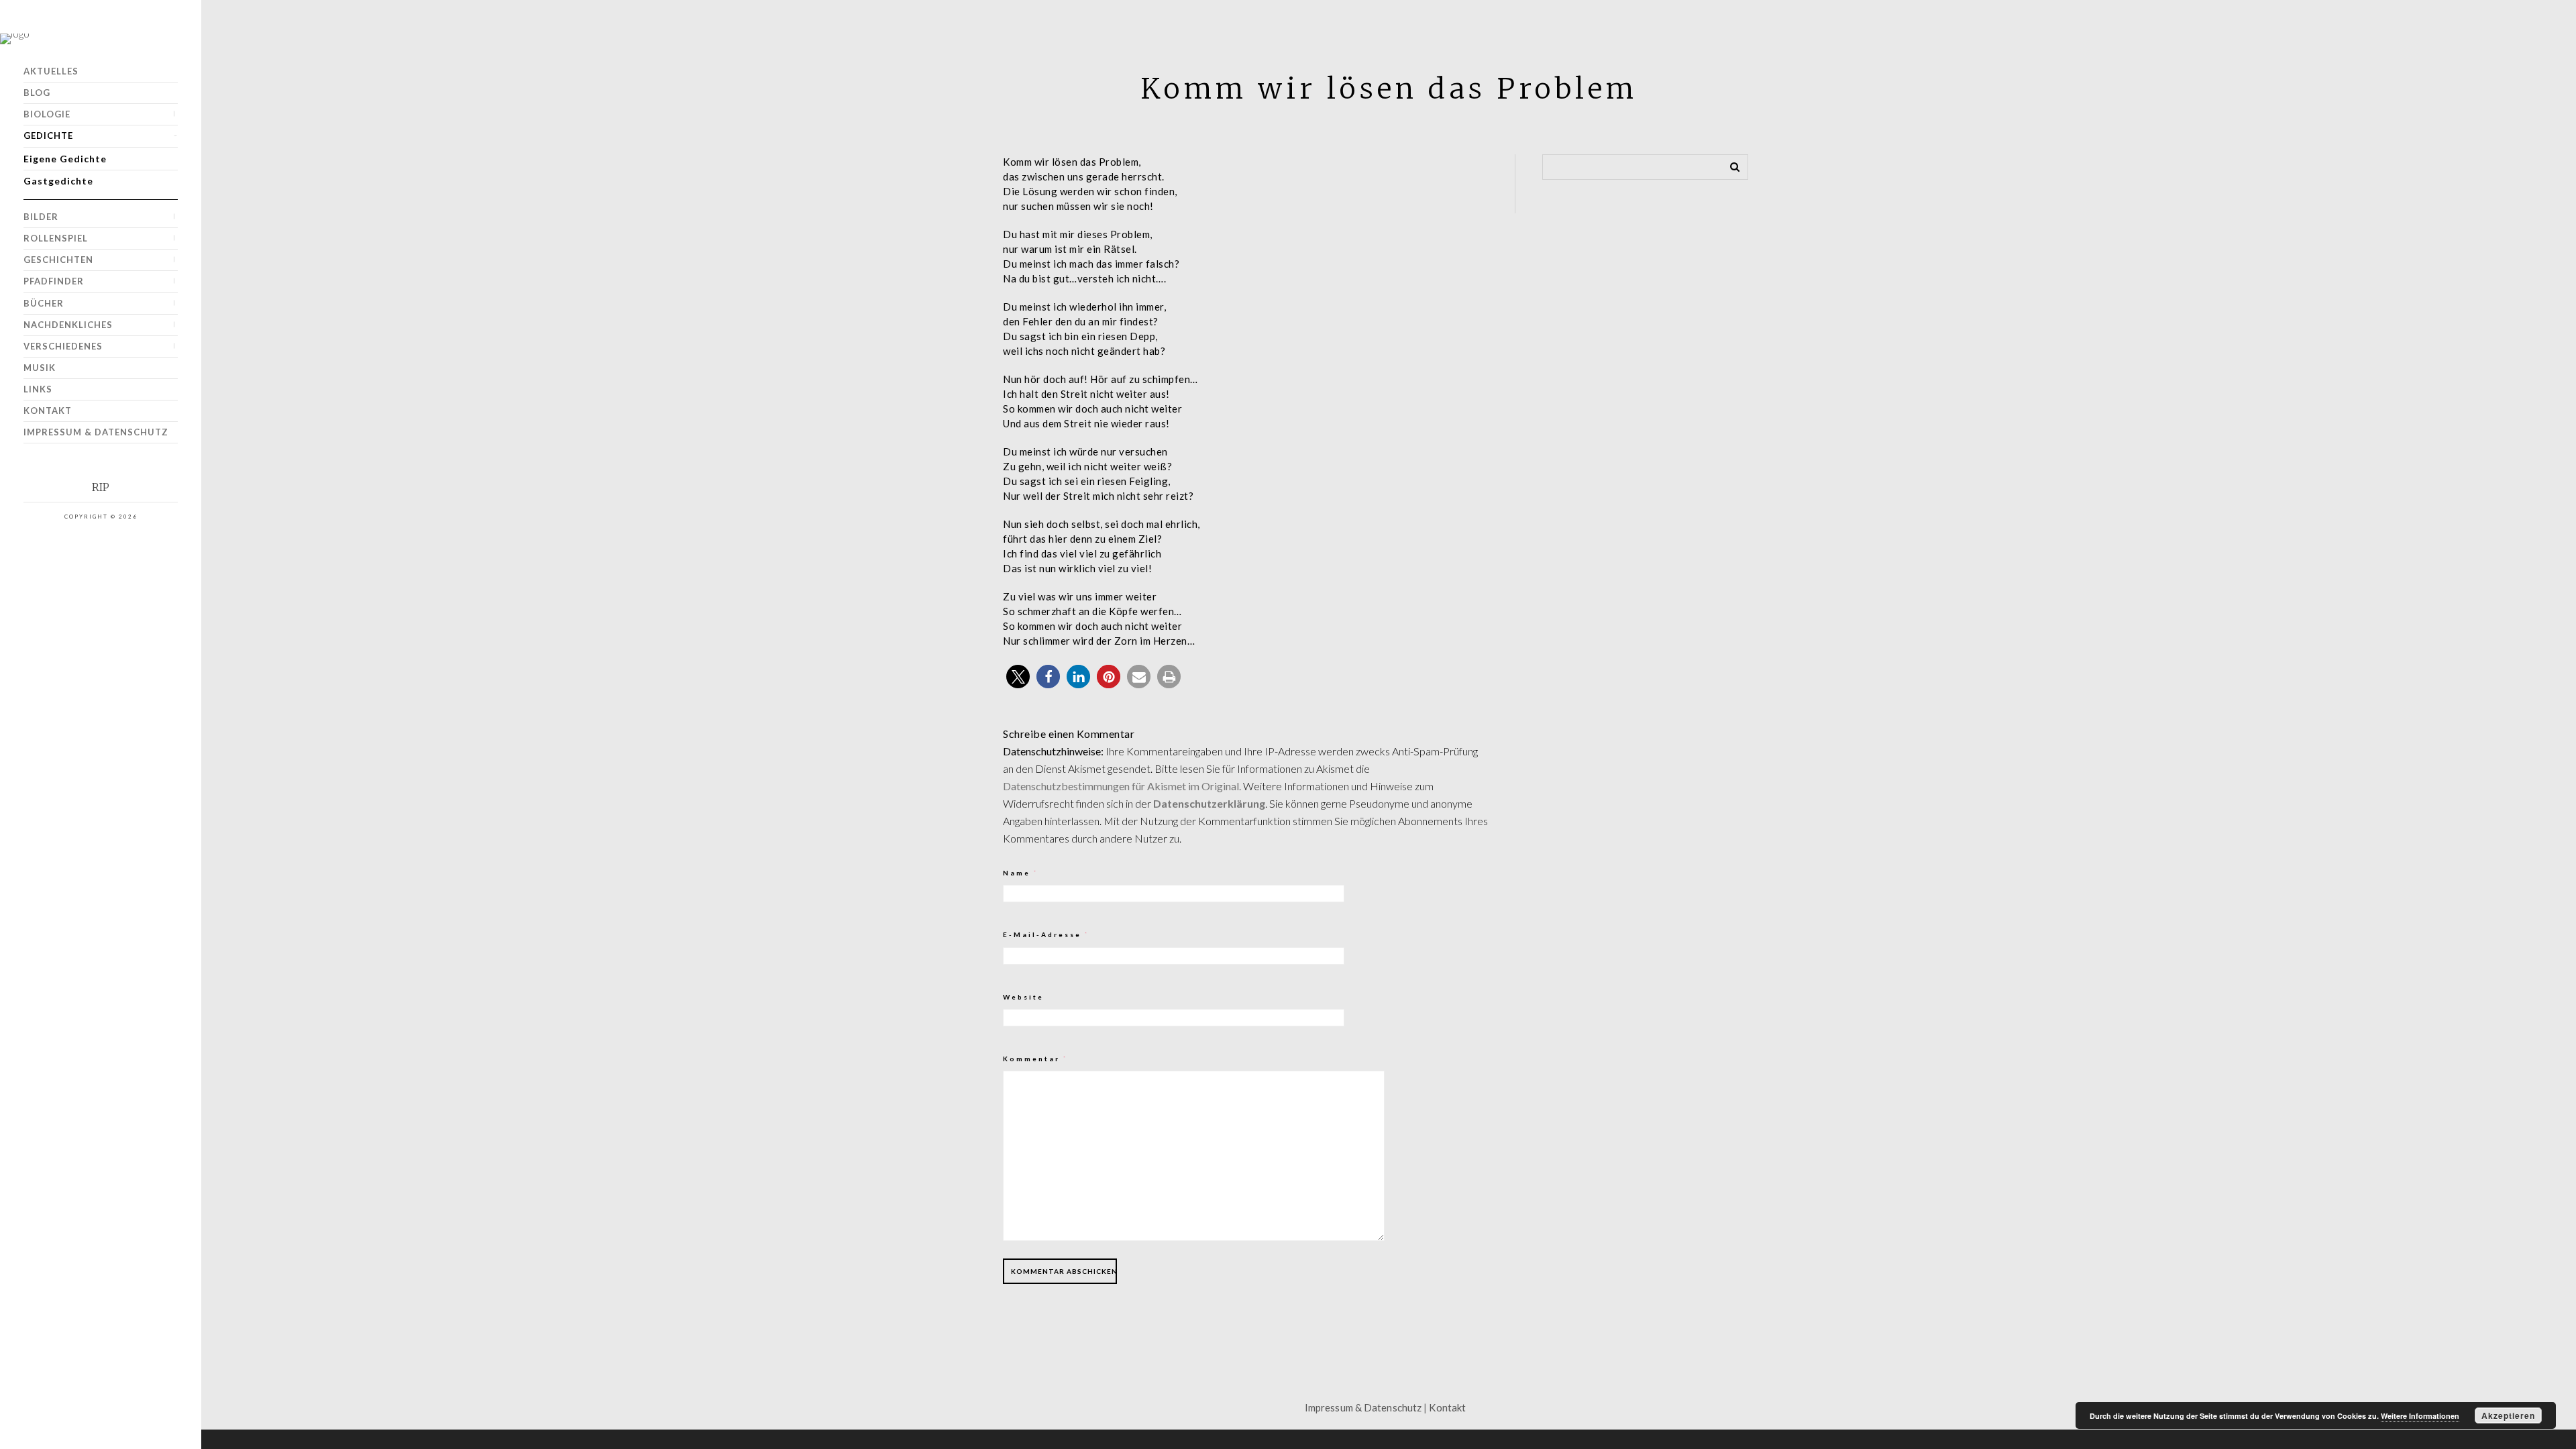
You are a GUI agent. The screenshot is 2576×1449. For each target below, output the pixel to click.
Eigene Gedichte (65, 159)
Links (38, 389)
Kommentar (1035, 1059)
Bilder (41, 217)
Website (1023, 997)
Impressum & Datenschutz (96, 432)
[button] (1018, 677)
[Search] (1730, 164)
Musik (40, 368)
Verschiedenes (63, 346)
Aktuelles (51, 71)
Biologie (47, 114)
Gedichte (48, 136)
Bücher (44, 303)
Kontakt (48, 411)
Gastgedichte (58, 181)
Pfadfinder (54, 281)
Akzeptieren (2508, 1415)
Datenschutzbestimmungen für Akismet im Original (1121, 786)
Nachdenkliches (68, 325)
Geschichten (58, 260)
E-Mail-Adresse (1046, 934)
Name (1021, 873)
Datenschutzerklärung (1209, 803)
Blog (37, 93)
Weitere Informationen (2420, 1416)
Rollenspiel (56, 238)
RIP (101, 487)
